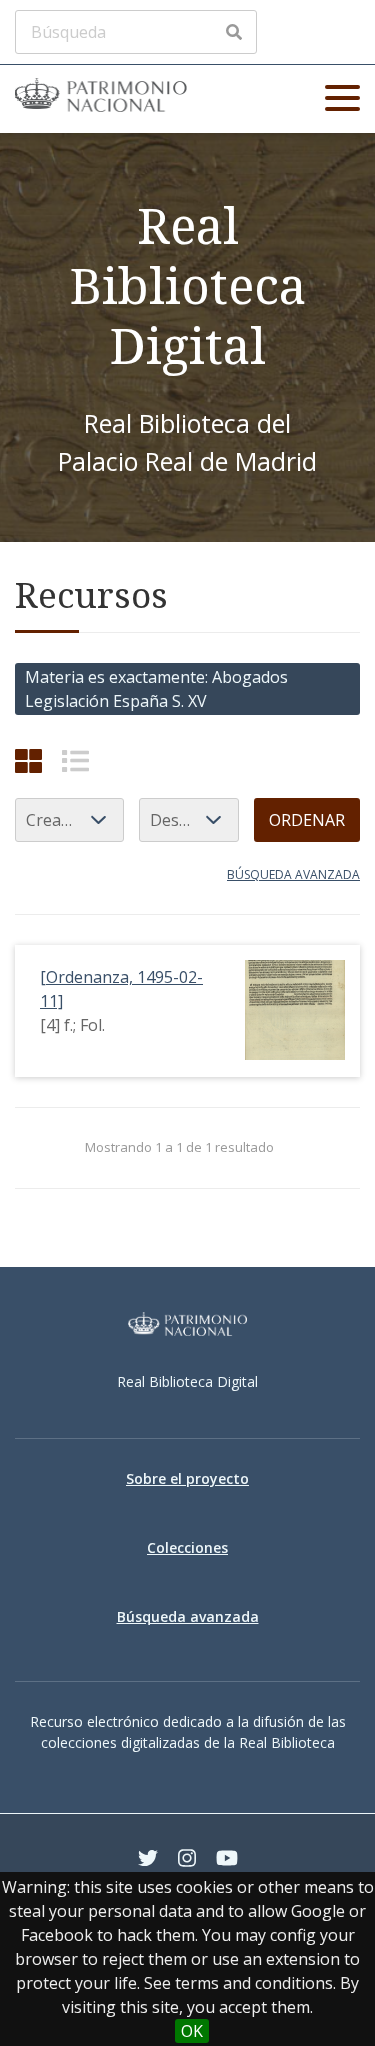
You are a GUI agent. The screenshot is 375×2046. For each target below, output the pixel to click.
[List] (75, 760)
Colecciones (187, 1547)
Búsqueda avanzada (293, 874)
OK (192, 2031)
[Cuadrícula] (28, 760)
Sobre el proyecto (187, 1478)
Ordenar (307, 820)
